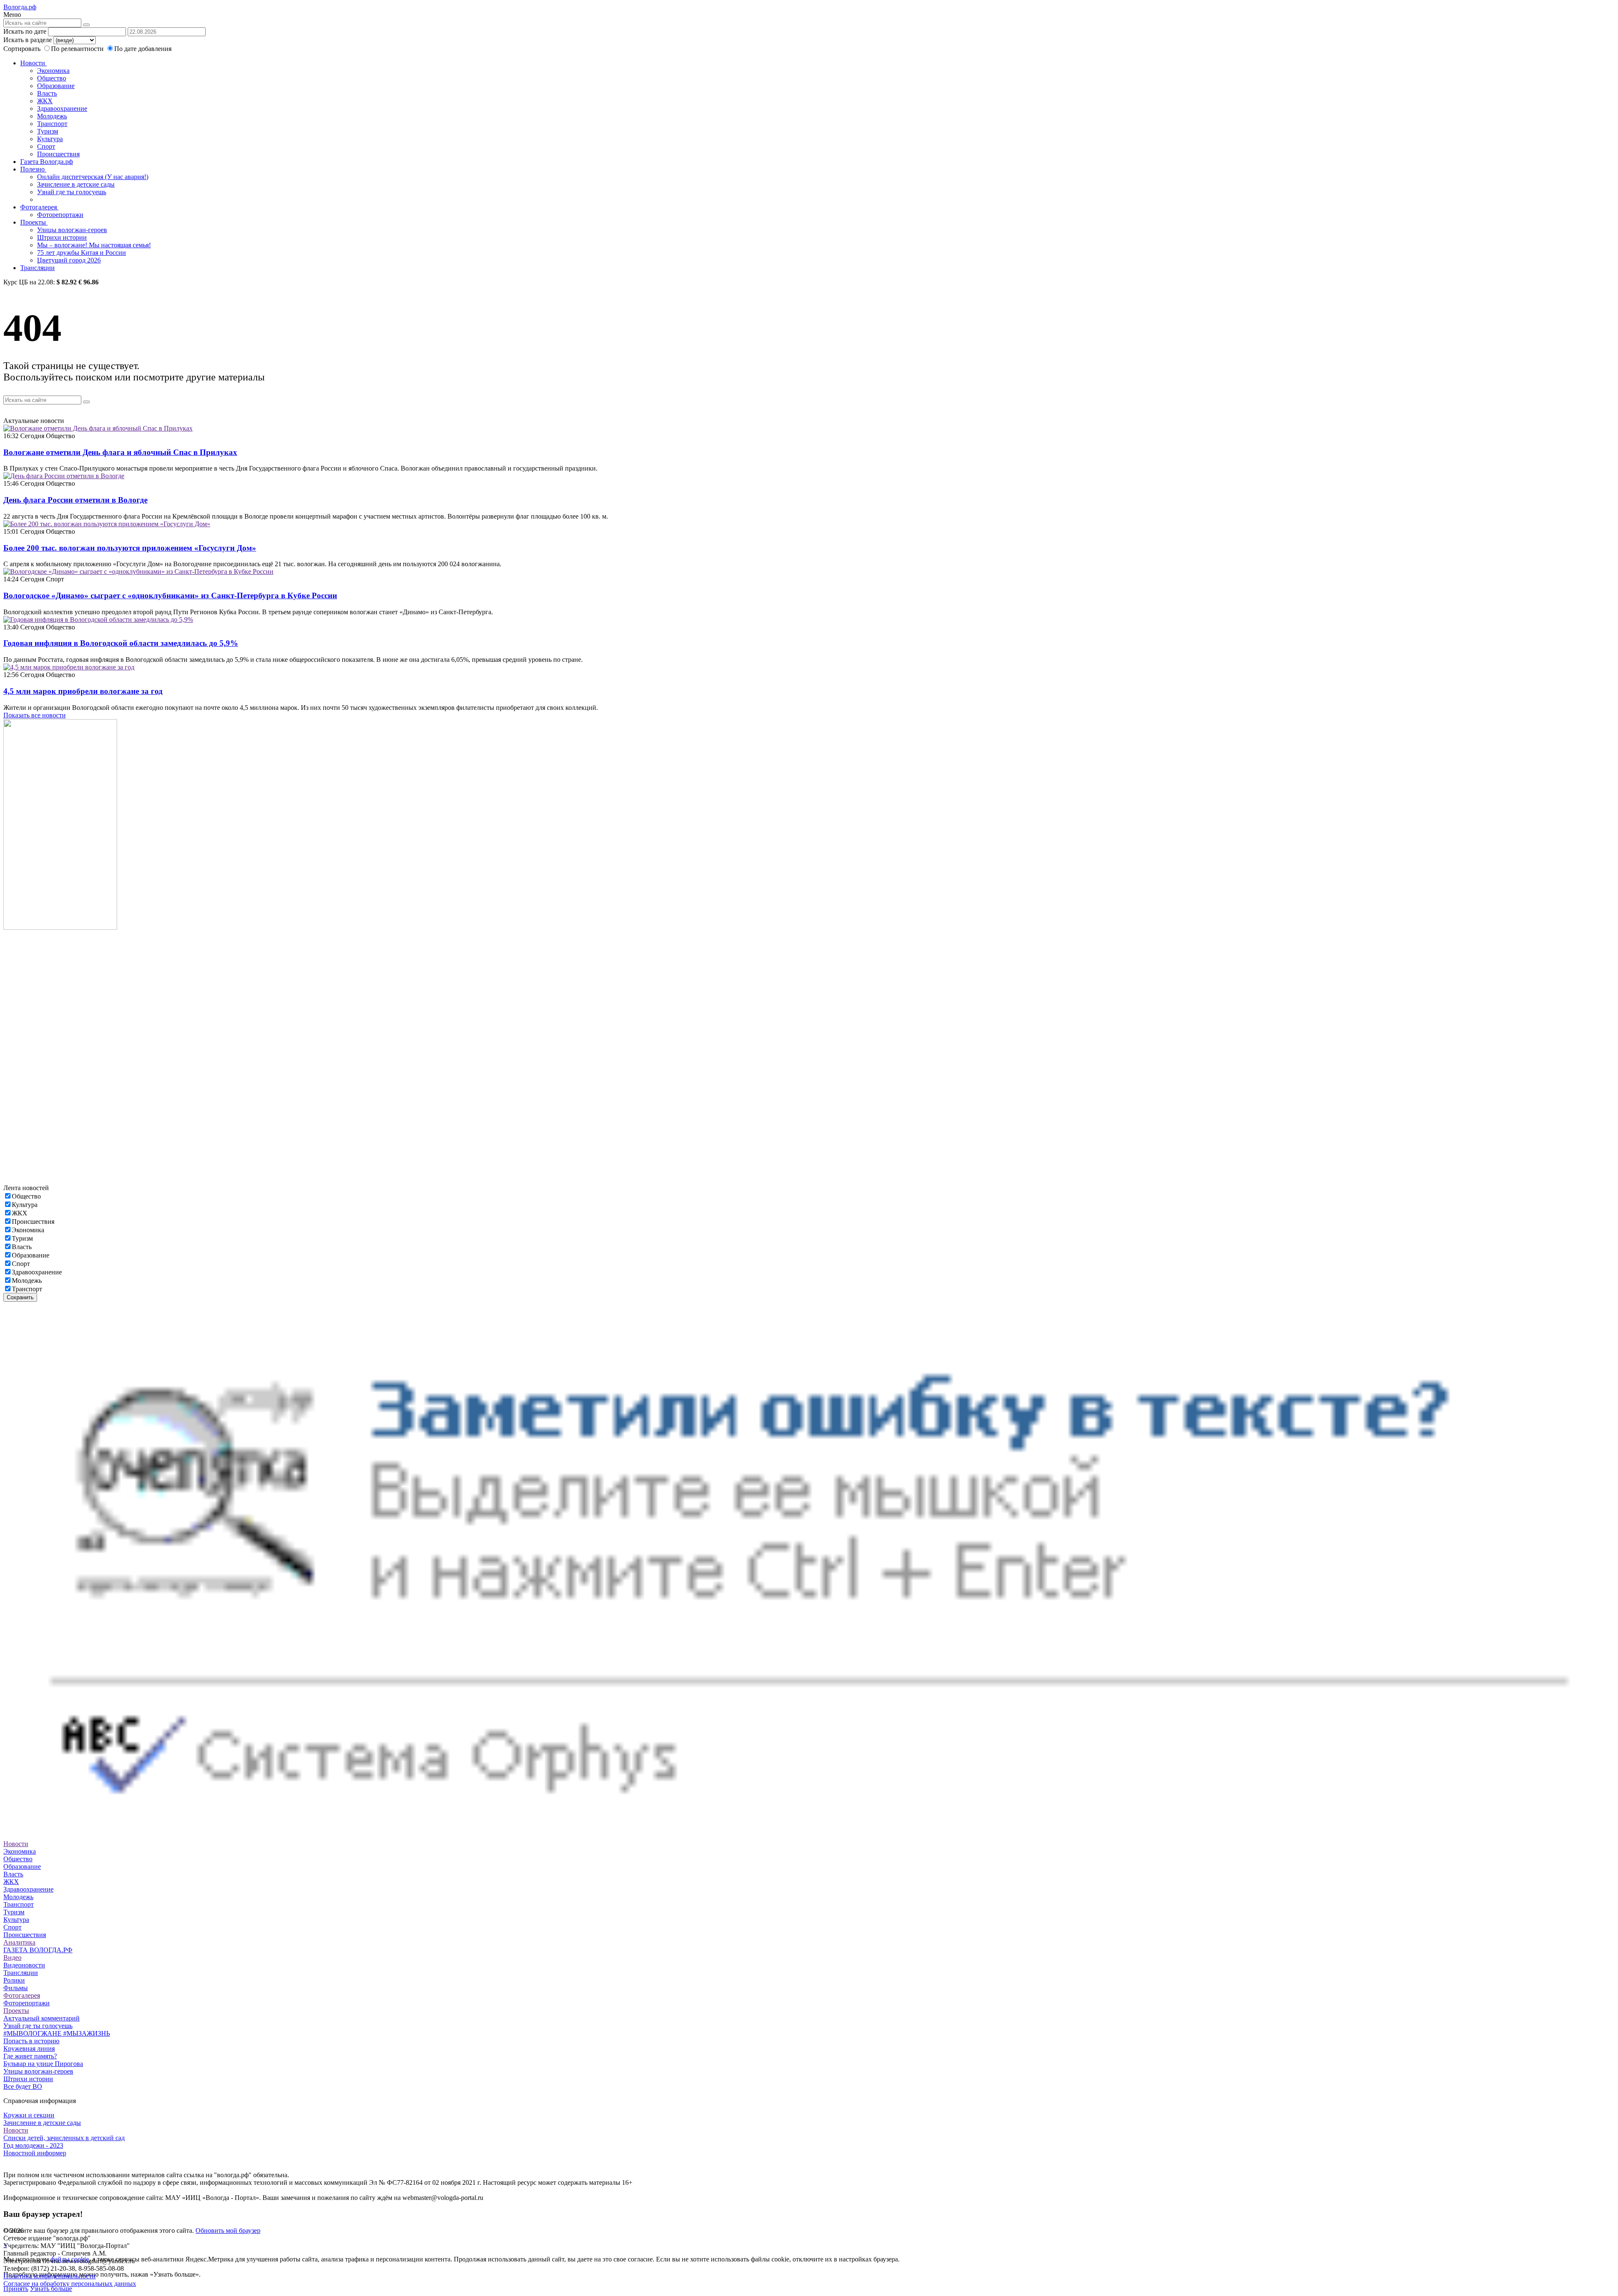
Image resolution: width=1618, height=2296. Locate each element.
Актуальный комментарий (42, 2018)
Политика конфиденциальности (50, 2276)
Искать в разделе (28, 40)
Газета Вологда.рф (47, 162)
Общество (52, 78)
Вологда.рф (20, 7)
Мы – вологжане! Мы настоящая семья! (94, 245)
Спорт (46, 146)
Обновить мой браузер (228, 2230)
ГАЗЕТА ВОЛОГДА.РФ (38, 1950)
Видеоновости (24, 1965)
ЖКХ (45, 101)
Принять (16, 2289)
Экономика (53, 71)
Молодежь (52, 116)
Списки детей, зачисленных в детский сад (64, 2138)
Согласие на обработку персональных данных (70, 2284)
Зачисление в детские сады (76, 184)
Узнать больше (51, 2289)
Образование (56, 86)
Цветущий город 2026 (69, 260)
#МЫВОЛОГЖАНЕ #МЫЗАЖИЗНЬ (57, 2033)
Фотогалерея (39, 207)
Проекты (34, 222)
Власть (47, 93)
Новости (33, 63)
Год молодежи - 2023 (33, 2145)
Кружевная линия (29, 2048)
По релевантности (78, 49)
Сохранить (20, 1297)
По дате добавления (143, 49)
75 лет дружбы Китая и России (82, 253)
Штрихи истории (62, 237)
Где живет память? (30, 2056)
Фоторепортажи (60, 215)
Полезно (33, 169)
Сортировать (22, 49)
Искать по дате (25, 31)
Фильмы (16, 1988)
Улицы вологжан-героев (72, 230)
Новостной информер (35, 2153)
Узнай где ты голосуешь (72, 192)
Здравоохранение (62, 108)
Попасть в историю (31, 2041)
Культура (50, 139)
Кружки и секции (29, 2115)
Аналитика (19, 1942)
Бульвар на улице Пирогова (43, 2064)
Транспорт (52, 124)
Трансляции (38, 268)
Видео (12, 1957)
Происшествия (58, 154)
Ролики (14, 1980)
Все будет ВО (23, 2086)
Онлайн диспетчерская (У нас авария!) (93, 177)
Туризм (48, 131)
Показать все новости (35, 715)
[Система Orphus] (809, 1836)
